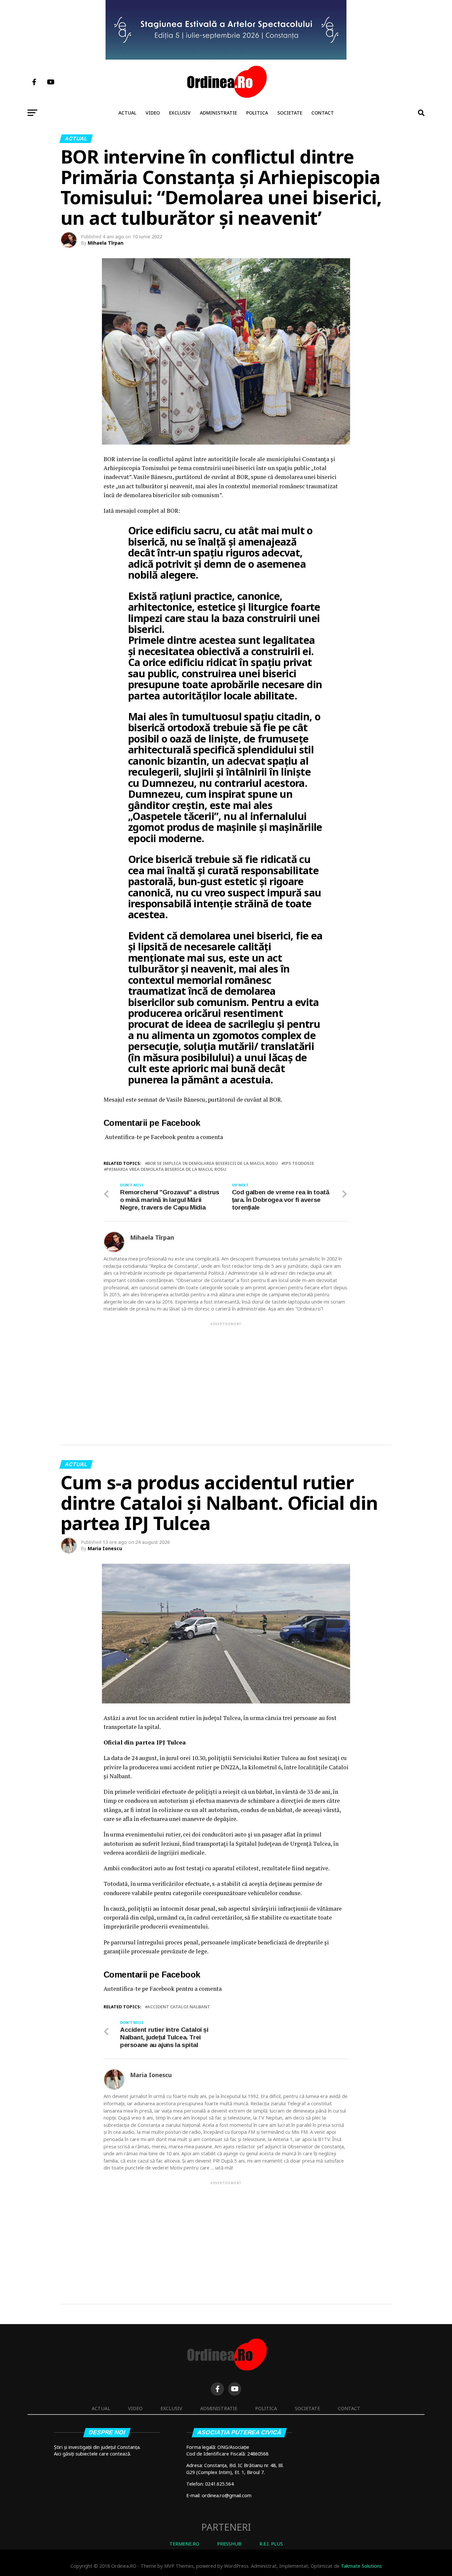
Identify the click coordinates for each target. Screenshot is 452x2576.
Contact (323, 113)
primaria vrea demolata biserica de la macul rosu (166, 1169)
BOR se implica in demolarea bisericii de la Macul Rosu (213, 1163)
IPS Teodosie (299, 1163)
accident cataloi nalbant (179, 2007)
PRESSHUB (229, 2544)
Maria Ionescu (105, 1548)
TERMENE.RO (184, 2544)
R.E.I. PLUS (271, 2544)
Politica (257, 113)
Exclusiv (180, 113)
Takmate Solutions (361, 2566)
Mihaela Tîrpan (106, 243)
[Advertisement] (226, 1373)
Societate (290, 113)
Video (153, 113)
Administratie (218, 113)
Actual (127, 113)
